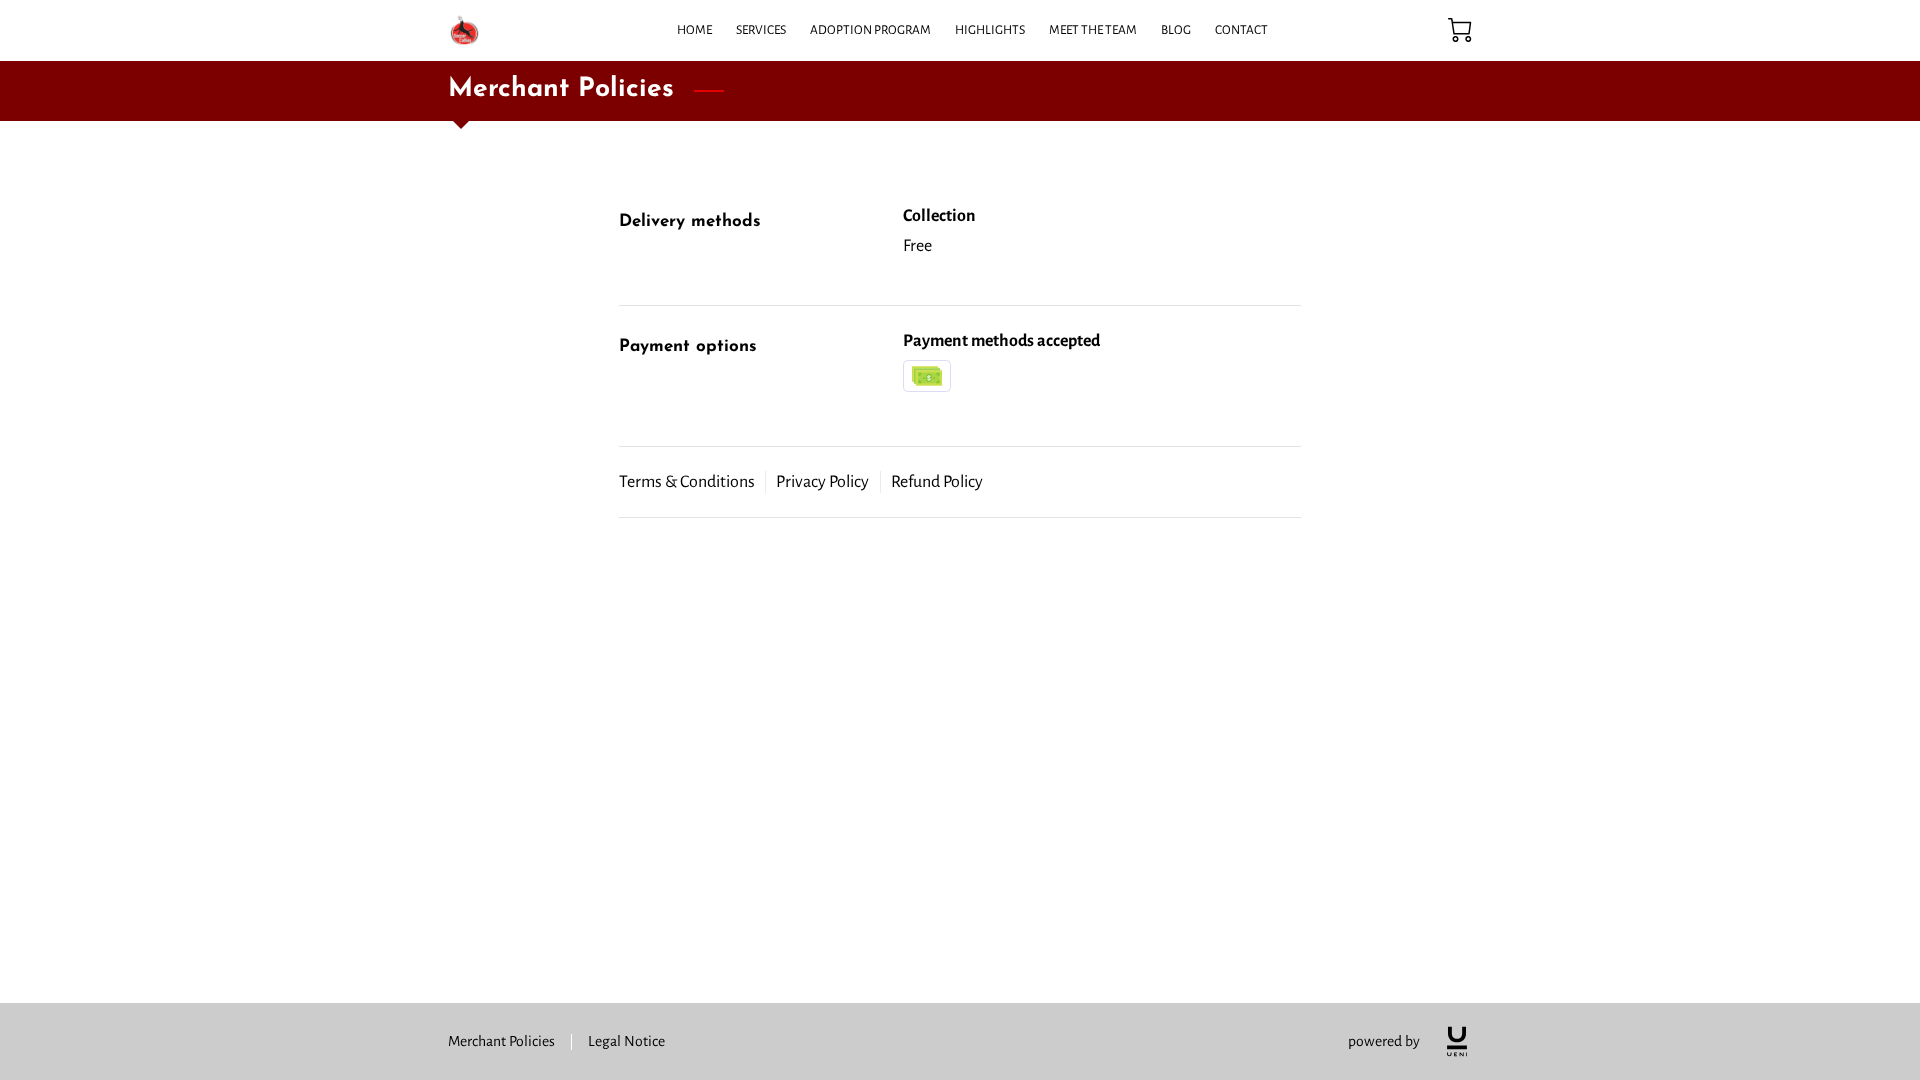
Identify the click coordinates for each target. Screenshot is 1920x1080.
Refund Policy (937, 482)
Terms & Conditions (687, 482)
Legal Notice (626, 1041)
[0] (1460, 30)
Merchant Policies (501, 1041)
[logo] (1457, 1041)
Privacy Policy (822, 482)
